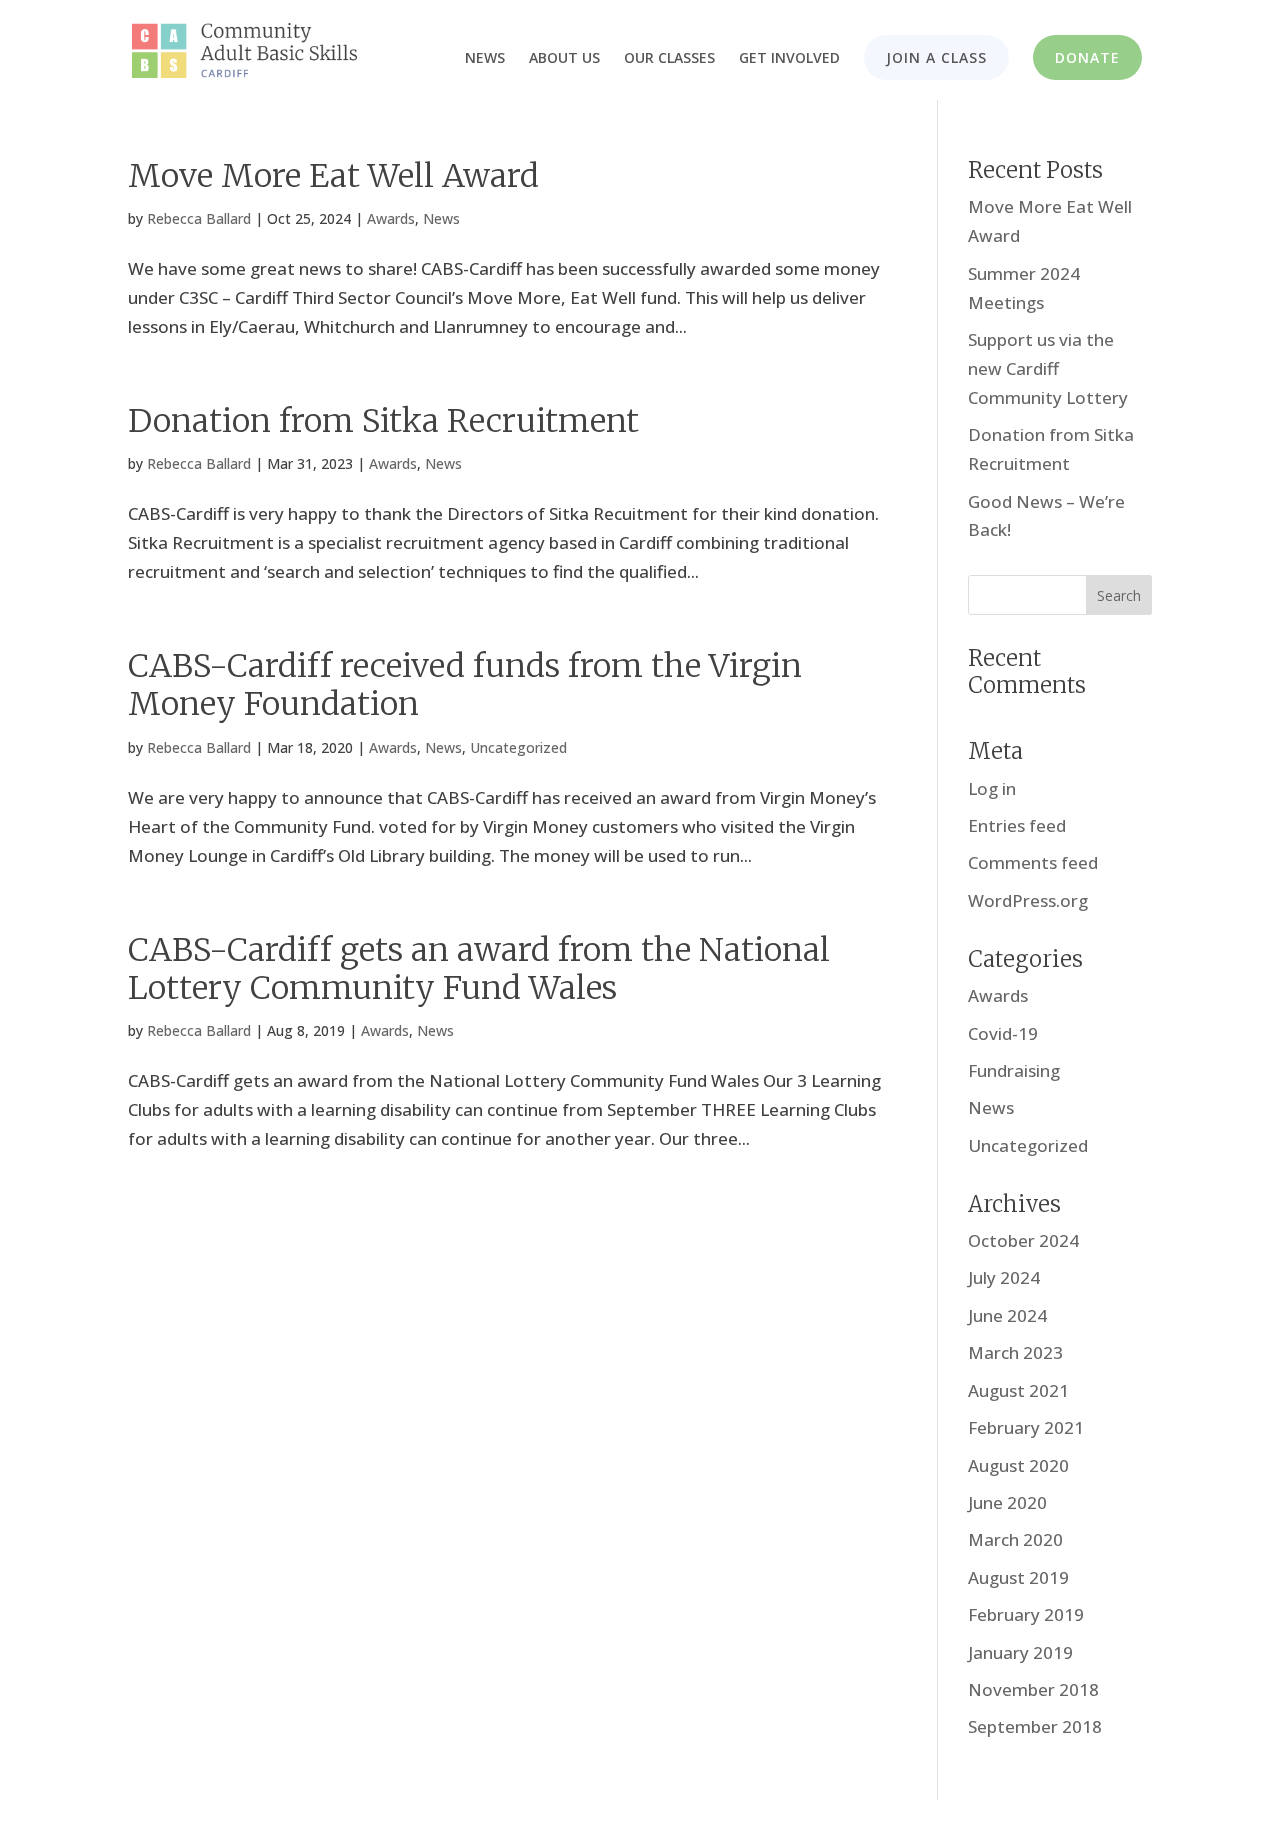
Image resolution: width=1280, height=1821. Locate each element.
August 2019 (1018, 1577)
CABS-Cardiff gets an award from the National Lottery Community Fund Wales (479, 969)
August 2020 (1018, 1465)
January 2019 (1020, 1652)
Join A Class (936, 57)
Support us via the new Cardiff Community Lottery (1048, 368)
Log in (992, 788)
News (485, 59)
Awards (391, 218)
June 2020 (1007, 1502)
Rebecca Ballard (199, 218)
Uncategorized (518, 747)
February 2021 (1026, 1427)
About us (564, 59)
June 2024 (1007, 1315)
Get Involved (789, 59)
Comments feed (1033, 862)
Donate (1087, 57)
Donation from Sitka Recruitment (383, 421)
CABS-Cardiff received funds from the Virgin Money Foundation (465, 685)
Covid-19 (1003, 1033)
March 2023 (1015, 1352)
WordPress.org (1028, 900)
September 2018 (1035, 1726)
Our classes (669, 59)
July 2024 (1004, 1277)
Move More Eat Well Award (333, 176)
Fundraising (1014, 1070)
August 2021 (1018, 1390)
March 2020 (1015, 1539)
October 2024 (1023, 1240)
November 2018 (1033, 1689)
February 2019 (1026, 1614)
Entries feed (1017, 825)
